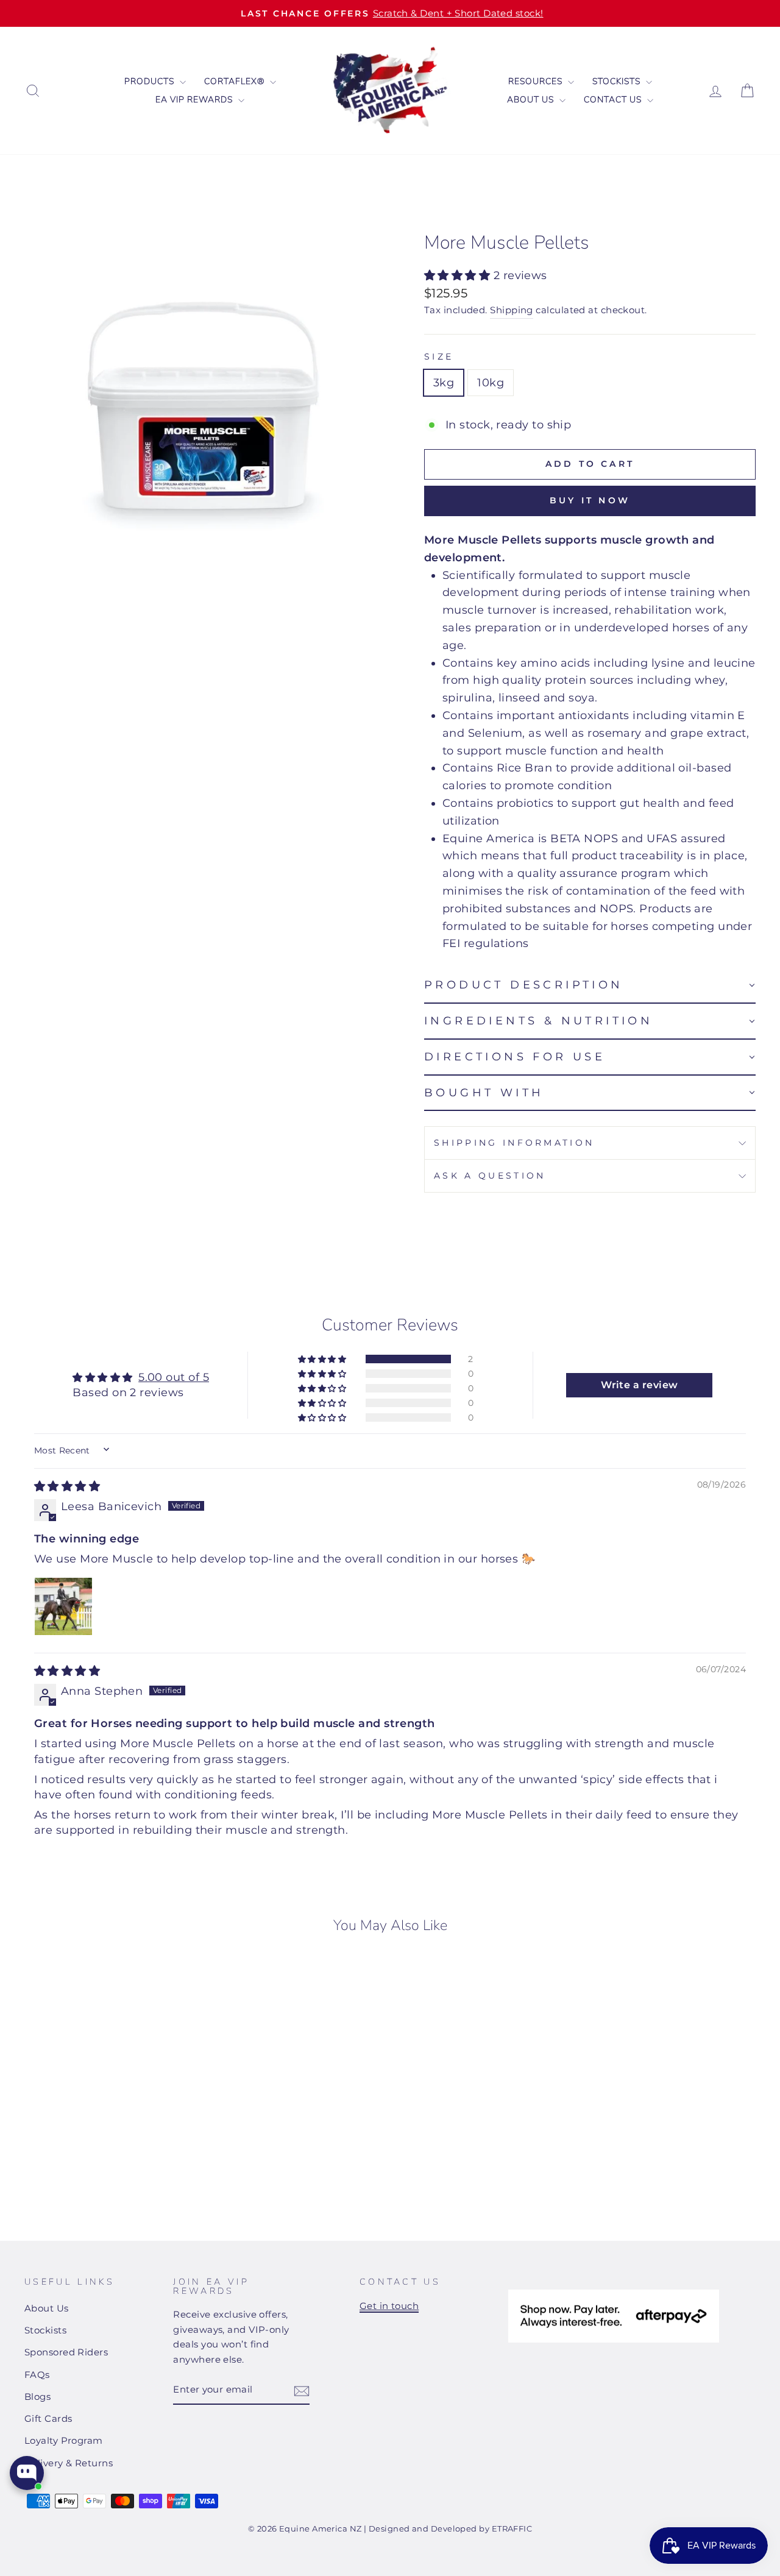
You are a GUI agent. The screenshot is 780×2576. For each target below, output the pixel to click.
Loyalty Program (64, 2440)
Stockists (618, 81)
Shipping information (514, 1143)
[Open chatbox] (27, 2473)
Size (439, 357)
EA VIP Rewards (195, 100)
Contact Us (614, 100)
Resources (537, 81)
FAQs (37, 2375)
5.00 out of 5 (174, 1377)
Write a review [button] (639, 1385)
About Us (532, 100)
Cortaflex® (236, 81)
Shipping (512, 310)
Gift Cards (48, 2418)
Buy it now (590, 500)
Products (151, 81)
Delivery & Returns (69, 2463)
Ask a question (490, 1176)
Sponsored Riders (66, 2352)
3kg (444, 383)
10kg (491, 383)
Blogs (37, 2397)
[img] (67, 1486)
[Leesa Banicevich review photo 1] (63, 1606)
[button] (459, 275)
